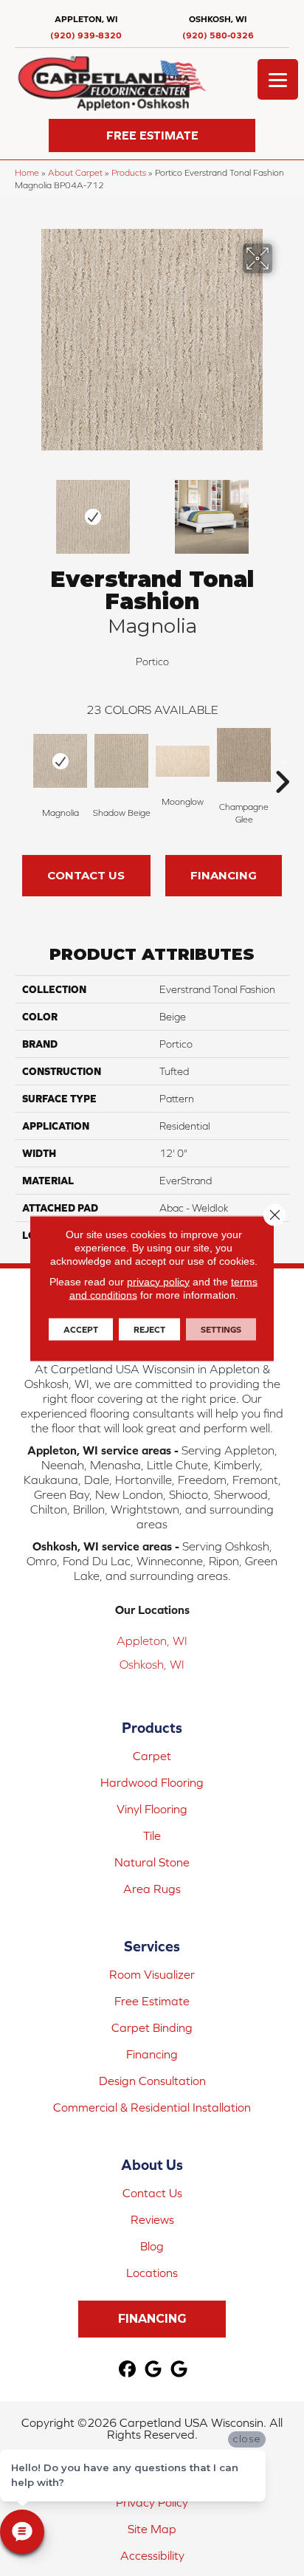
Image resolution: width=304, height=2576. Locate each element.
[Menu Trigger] (278, 79)
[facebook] (128, 2370)
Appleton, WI (152, 1641)
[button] (152, 135)
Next (282, 509)
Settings (221, 1329)
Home (27, 172)
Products (129, 172)
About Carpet (75, 172)
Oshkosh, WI (152, 1664)
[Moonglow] (183, 761)
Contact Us (86, 875)
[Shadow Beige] (121, 761)
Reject (149, 1329)
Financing (224, 875)
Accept (81, 1329)
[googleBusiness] (154, 2370)
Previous (22, 509)
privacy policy (158, 1281)
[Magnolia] (60, 761)
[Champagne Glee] (244, 755)
